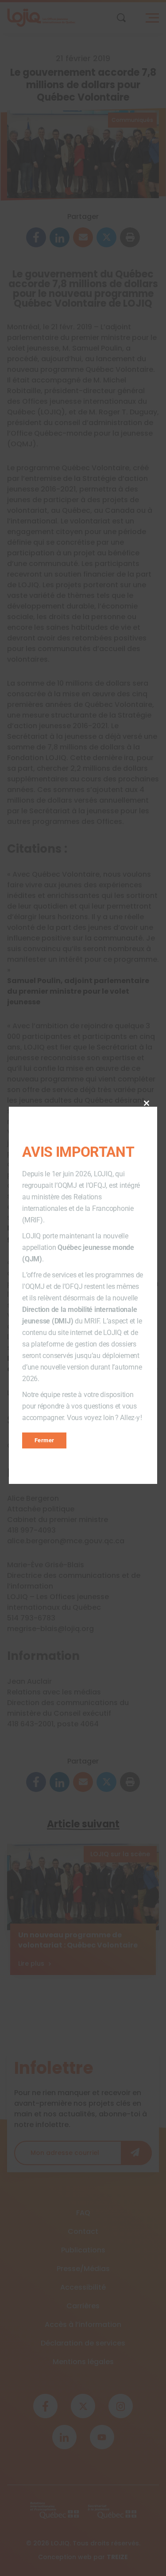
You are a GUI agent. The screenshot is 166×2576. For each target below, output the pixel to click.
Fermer (44, 1440)
